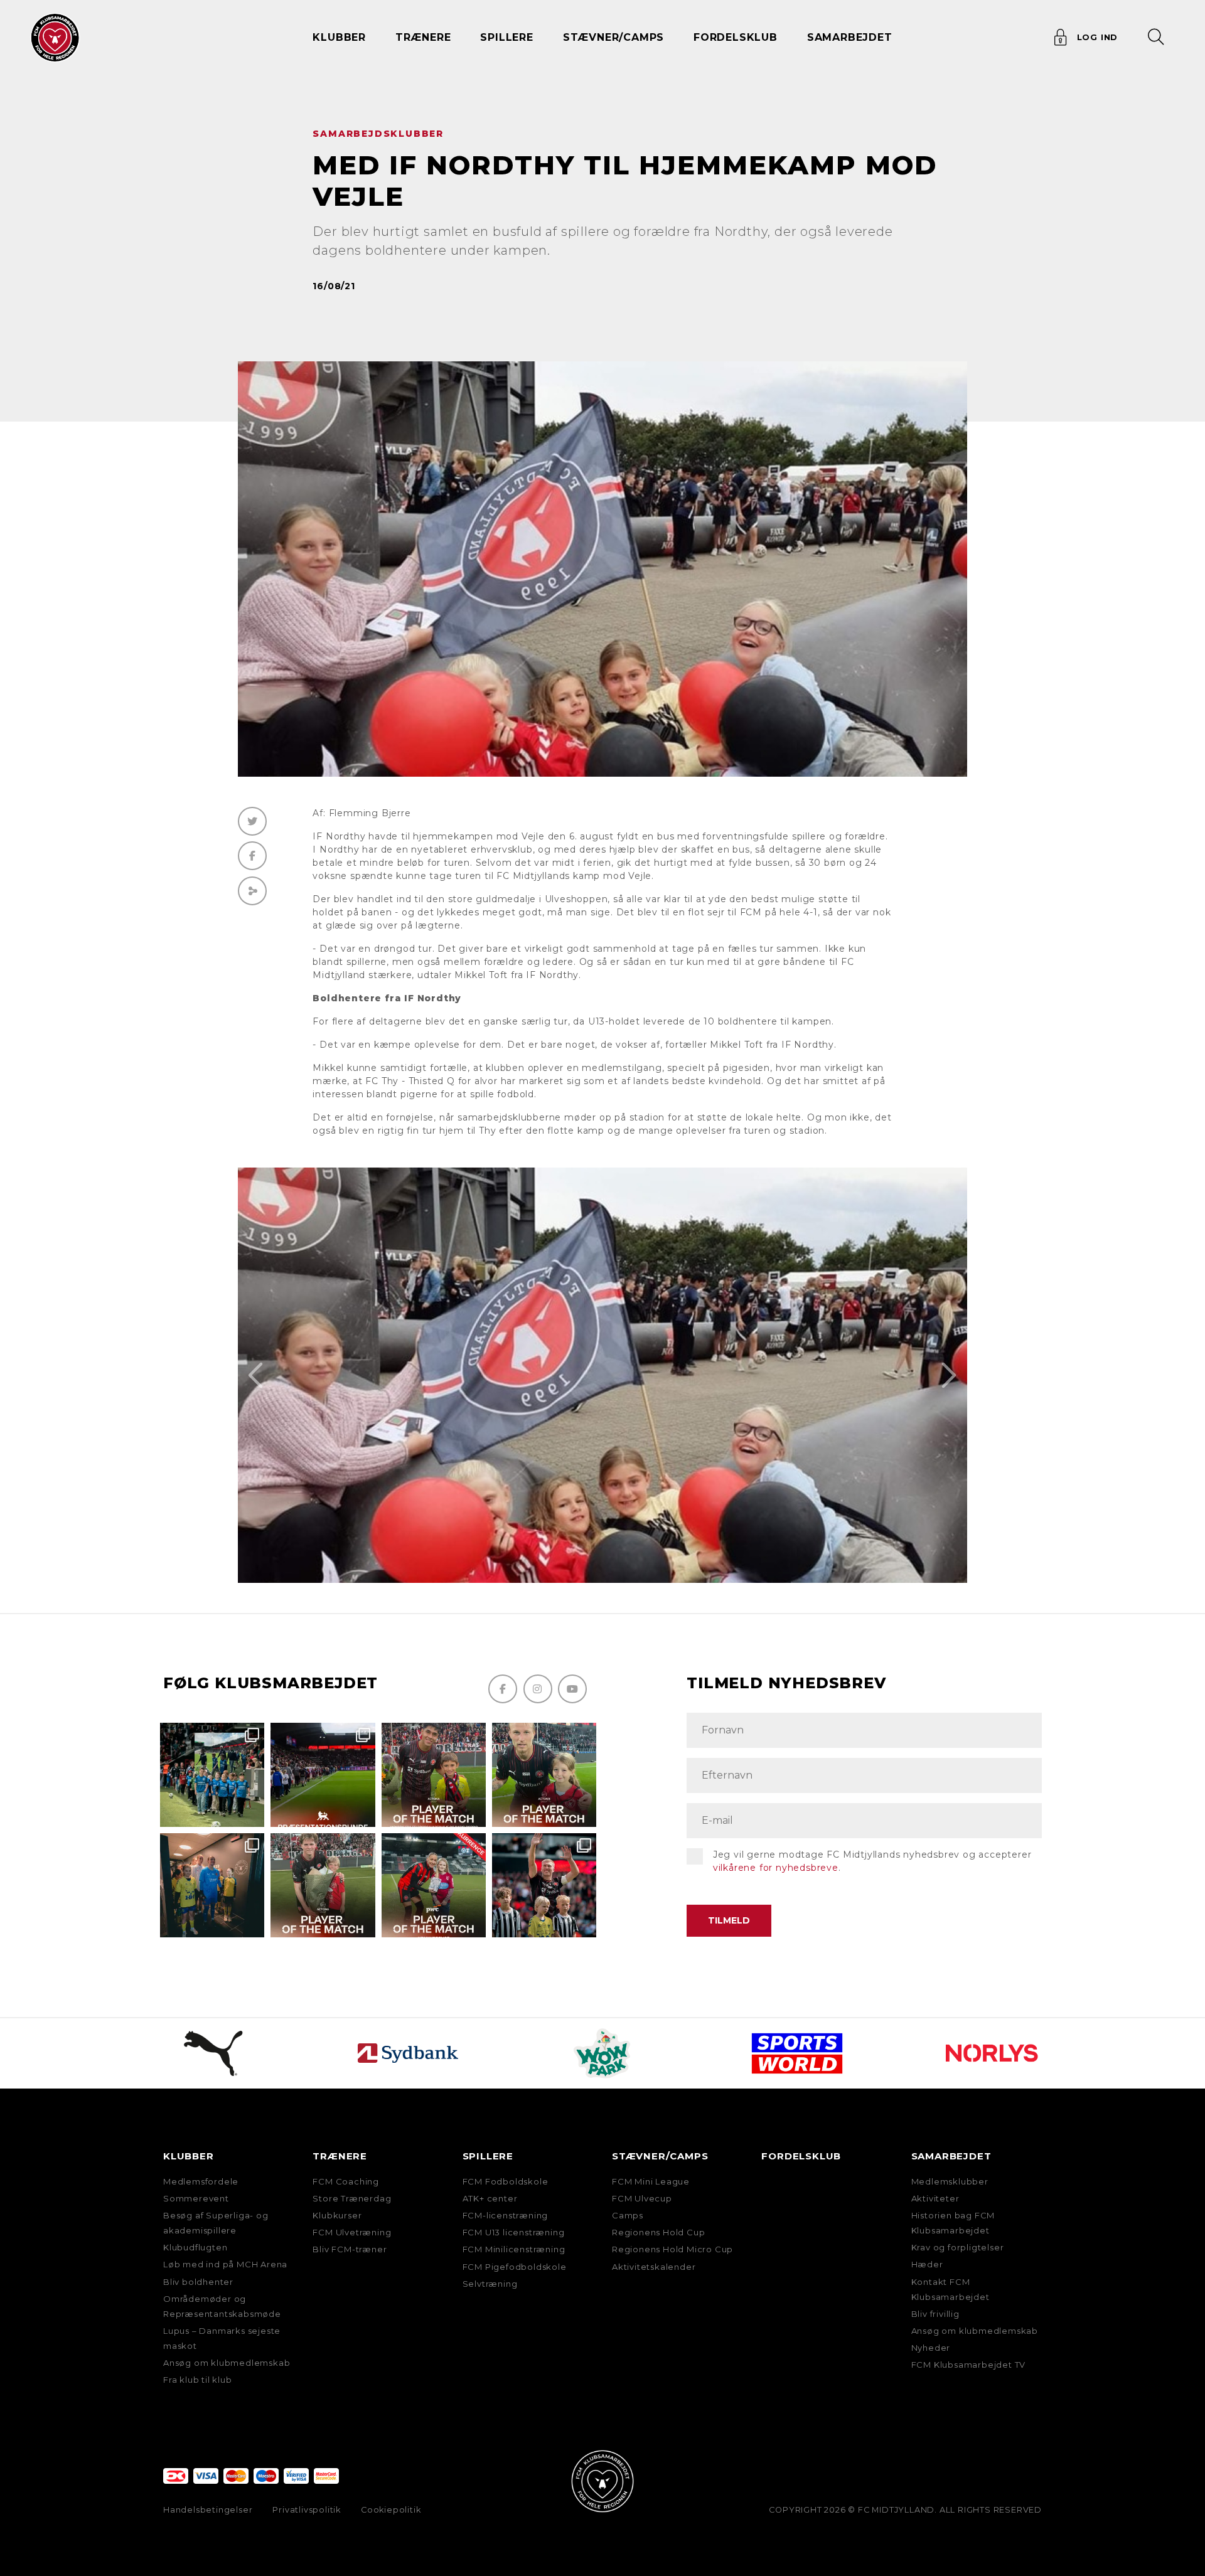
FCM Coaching (346, 2181)
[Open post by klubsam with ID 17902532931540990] (212, 1885)
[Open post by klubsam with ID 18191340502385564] (544, 1775)
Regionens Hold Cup (658, 2232)
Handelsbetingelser (208, 2510)
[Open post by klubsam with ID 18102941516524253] (434, 1885)
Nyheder (931, 2348)
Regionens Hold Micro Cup (672, 2249)
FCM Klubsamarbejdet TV (969, 2365)
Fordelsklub (736, 37)
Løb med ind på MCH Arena (225, 2264)
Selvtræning (490, 2284)
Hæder (927, 2264)
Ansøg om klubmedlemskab (227, 2363)
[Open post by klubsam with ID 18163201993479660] (434, 1775)
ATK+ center (490, 2198)
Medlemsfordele (201, 2181)
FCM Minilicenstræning (514, 2249)
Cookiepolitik (391, 2510)
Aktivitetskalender (654, 2267)
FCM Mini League (651, 2181)
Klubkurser (337, 2215)
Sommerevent (196, 2198)
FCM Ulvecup (642, 2198)
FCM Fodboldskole (506, 2181)
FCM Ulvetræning (352, 2232)
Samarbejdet (951, 2156)
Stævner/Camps (613, 37)
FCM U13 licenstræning (514, 2232)
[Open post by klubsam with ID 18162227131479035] (544, 1885)
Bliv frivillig (935, 2314)
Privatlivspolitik (307, 2510)
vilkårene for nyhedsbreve (776, 1868)
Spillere (488, 2156)
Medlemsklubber (950, 2181)
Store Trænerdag (352, 2198)
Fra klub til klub (198, 2380)
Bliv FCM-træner (350, 2249)
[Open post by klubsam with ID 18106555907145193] (323, 1885)
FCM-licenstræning (506, 2215)
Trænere (340, 2156)
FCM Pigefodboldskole (515, 2267)
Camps (628, 2215)
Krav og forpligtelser (958, 2247)
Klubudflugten (195, 2247)
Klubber (189, 2156)
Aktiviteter (935, 2198)
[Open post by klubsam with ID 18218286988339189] (323, 1775)
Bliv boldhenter (198, 2282)
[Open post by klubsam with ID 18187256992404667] (212, 1775)
